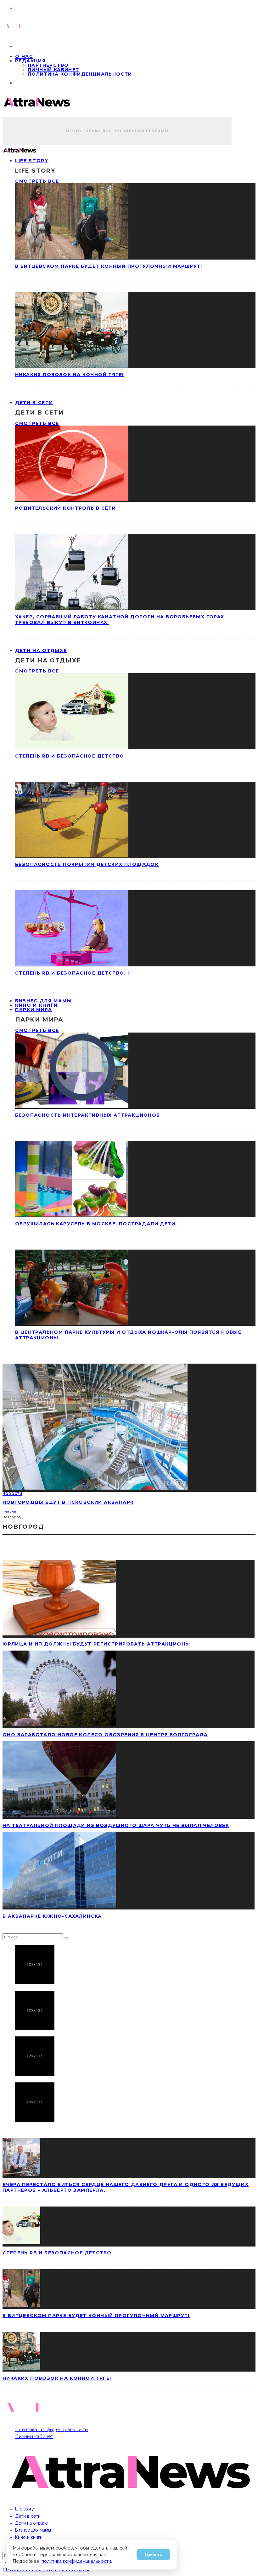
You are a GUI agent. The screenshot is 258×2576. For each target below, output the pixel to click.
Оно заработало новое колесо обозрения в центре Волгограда (105, 1735)
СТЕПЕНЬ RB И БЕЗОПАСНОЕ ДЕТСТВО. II (73, 973)
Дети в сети (34, 403)
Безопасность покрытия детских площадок (87, 864)
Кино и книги (29, 2537)
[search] (67, 1938)
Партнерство (48, 65)
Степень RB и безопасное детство (70, 756)
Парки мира (34, 1010)
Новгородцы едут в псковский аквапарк (68, 1502)
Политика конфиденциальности (80, 74)
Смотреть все (37, 181)
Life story (32, 161)
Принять (153, 2554)
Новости (12, 1494)
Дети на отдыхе (41, 650)
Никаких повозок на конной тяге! (69, 375)
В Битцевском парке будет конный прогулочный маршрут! (109, 266)
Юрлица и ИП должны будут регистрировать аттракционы (96, 1644)
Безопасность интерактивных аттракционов (88, 1115)
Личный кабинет (53, 70)
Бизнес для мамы (33, 2530)
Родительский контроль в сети (65, 508)
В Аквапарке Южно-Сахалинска (52, 1916)
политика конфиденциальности (76, 2561)
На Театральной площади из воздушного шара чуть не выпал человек (116, 1825)
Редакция (30, 61)
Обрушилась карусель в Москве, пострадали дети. (96, 1224)
